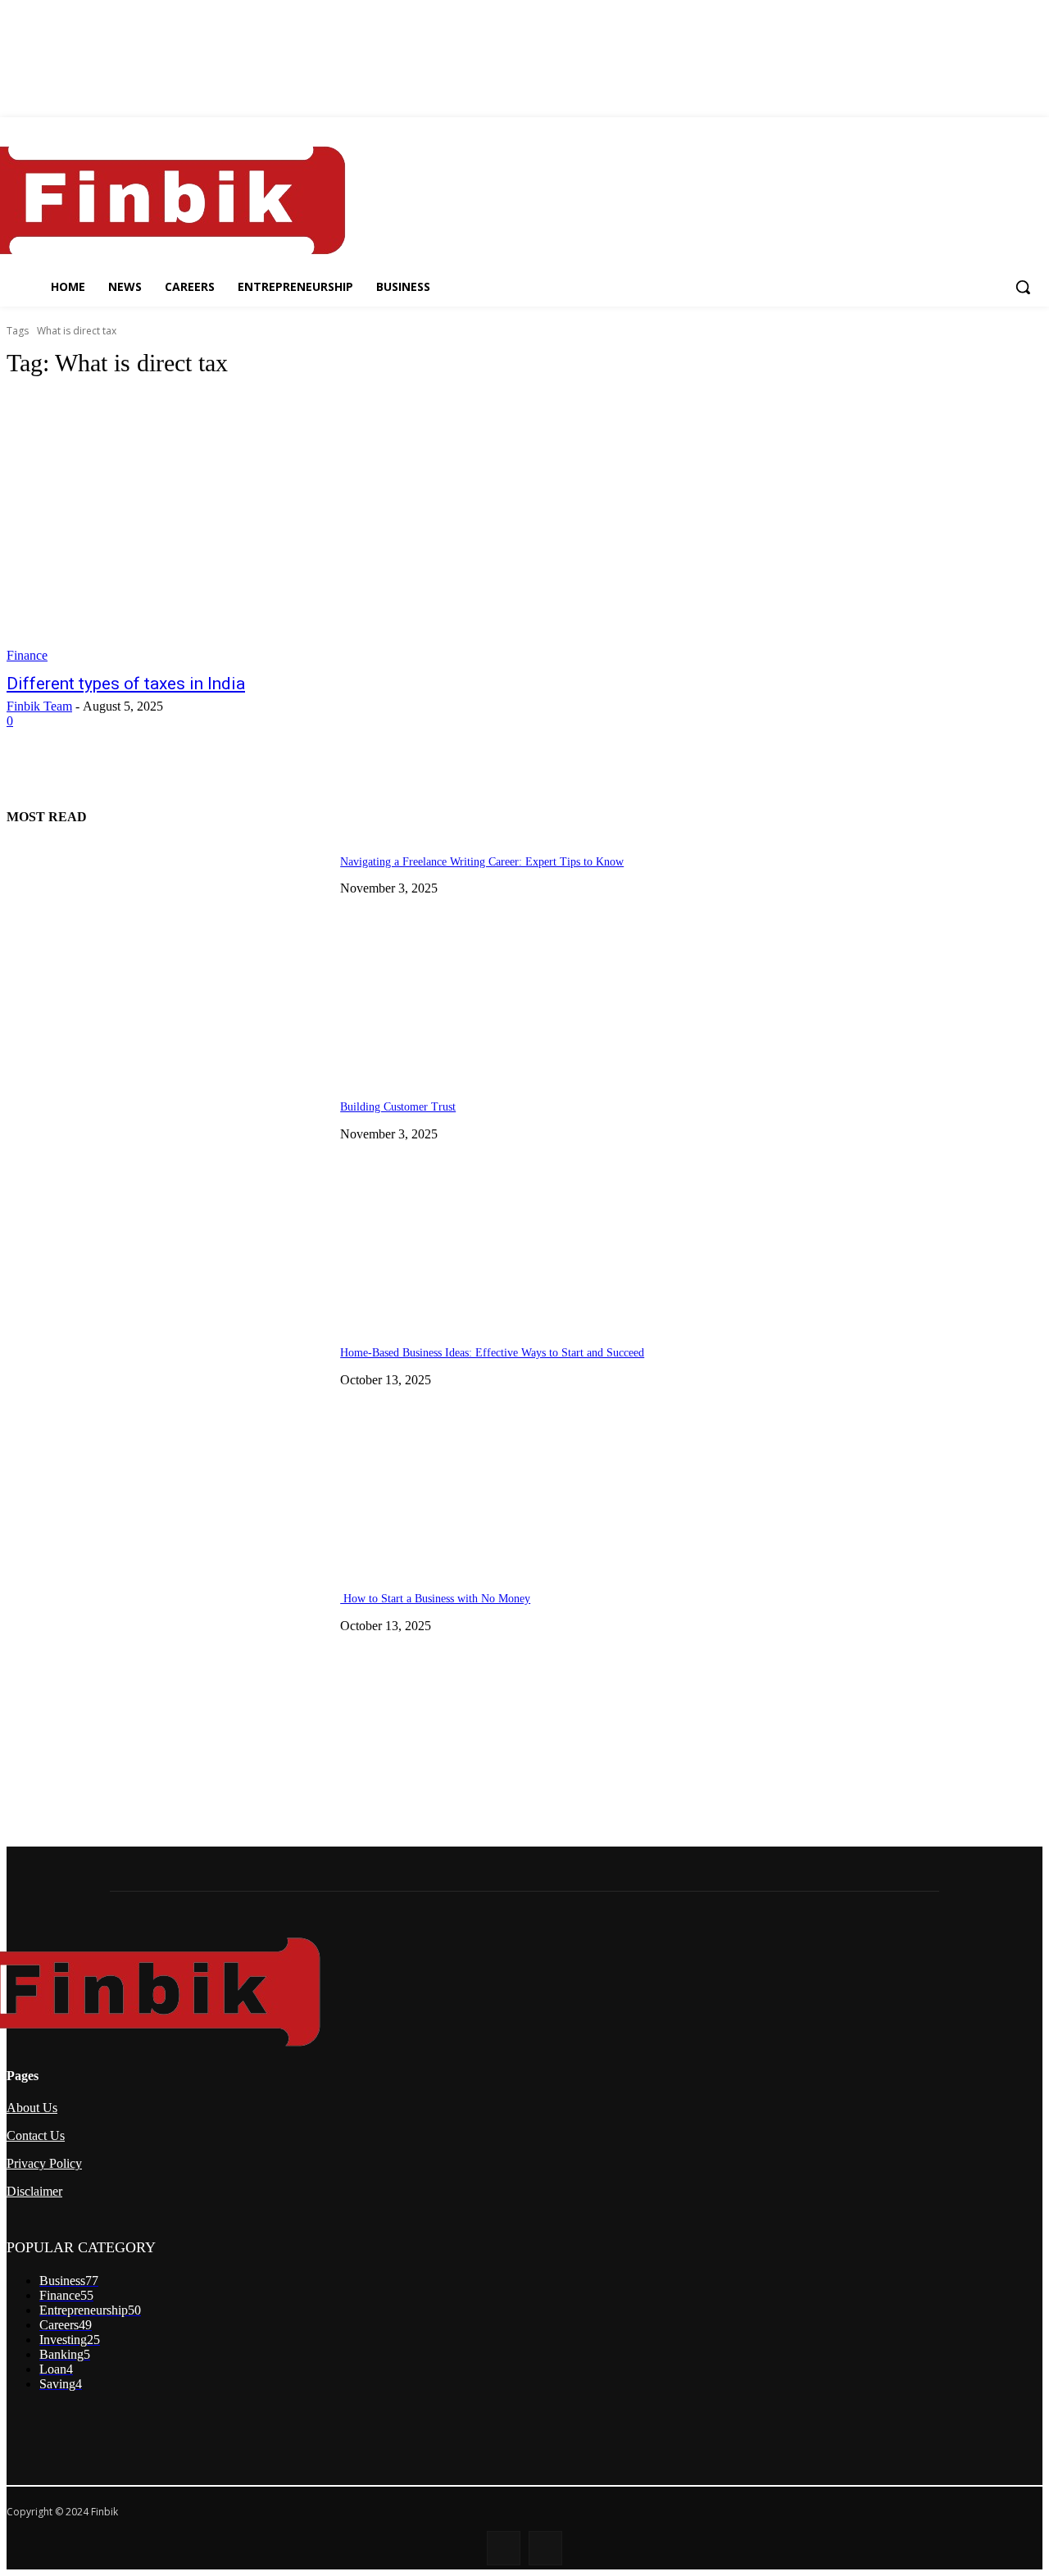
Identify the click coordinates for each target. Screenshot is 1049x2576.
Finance (27, 655)
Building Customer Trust (398, 1107)
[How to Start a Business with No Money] (167, 1692)
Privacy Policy (44, 2163)
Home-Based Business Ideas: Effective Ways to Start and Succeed (492, 1353)
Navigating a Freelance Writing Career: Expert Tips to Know (482, 862)
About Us (32, 2108)
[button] (1023, 287)
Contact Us (36, 2135)
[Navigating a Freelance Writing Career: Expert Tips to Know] (167, 955)
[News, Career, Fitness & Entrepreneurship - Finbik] (162, 200)
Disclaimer (34, 2191)
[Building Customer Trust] (167, 1200)
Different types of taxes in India (126, 684)
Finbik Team (39, 706)
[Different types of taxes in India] (275, 529)
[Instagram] (545, 2548)
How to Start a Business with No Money (435, 1599)
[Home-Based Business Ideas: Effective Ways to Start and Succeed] (167, 1446)
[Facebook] (504, 2548)
